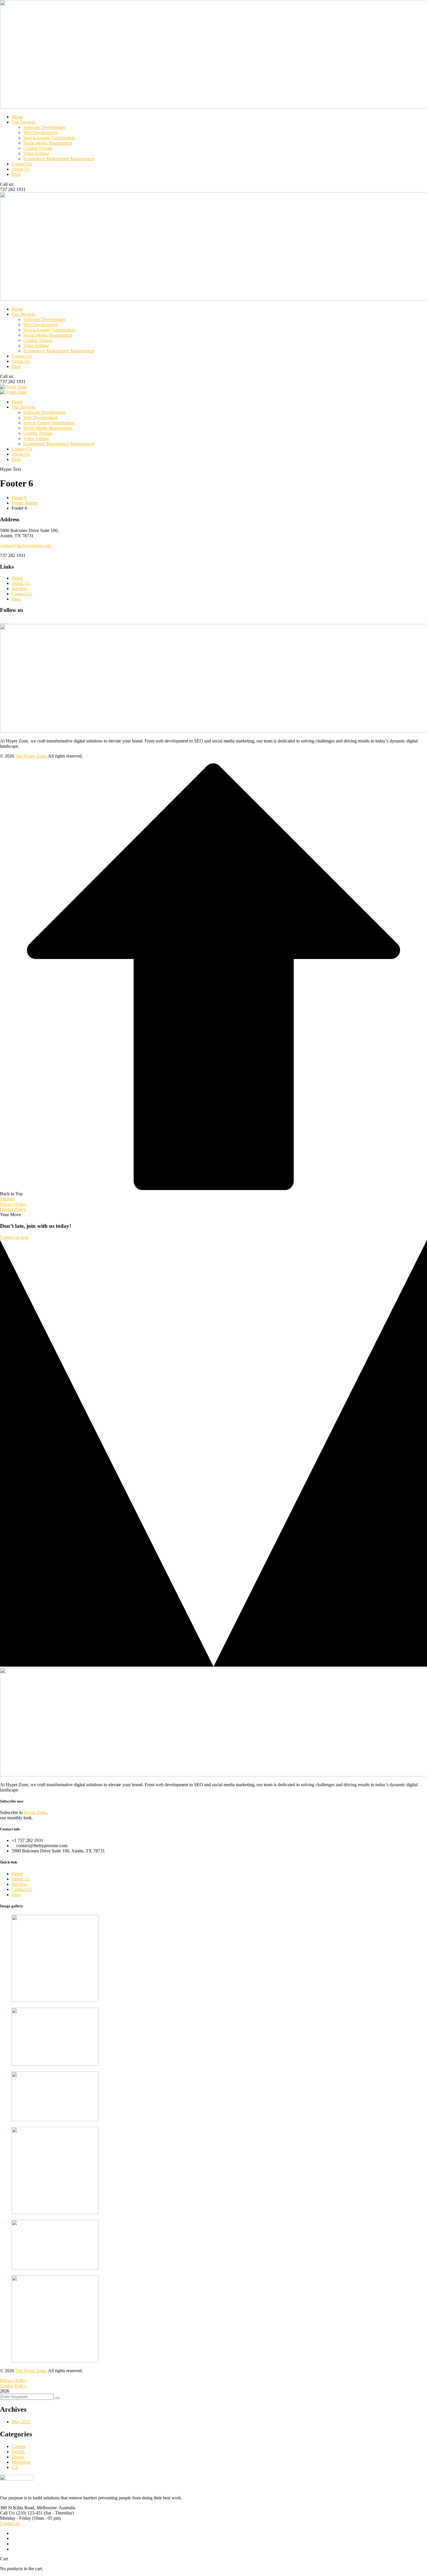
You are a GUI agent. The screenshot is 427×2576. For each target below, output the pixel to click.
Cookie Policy (13, 1209)
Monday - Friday (16, 2518)
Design (18, 2452)
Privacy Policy (13, 1204)
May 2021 (21, 2422)
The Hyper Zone (31, 756)
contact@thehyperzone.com (26, 546)
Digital (18, 2457)
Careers (19, 2446)
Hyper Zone (35, 1812)
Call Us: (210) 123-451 (21, 2513)
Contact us (10, 2523)
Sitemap (7, 1199)
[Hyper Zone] (14, 387)
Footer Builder (25, 503)
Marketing (21, 2462)
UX (15, 2467)
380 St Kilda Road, (18, 2508)
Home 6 (19, 498)
